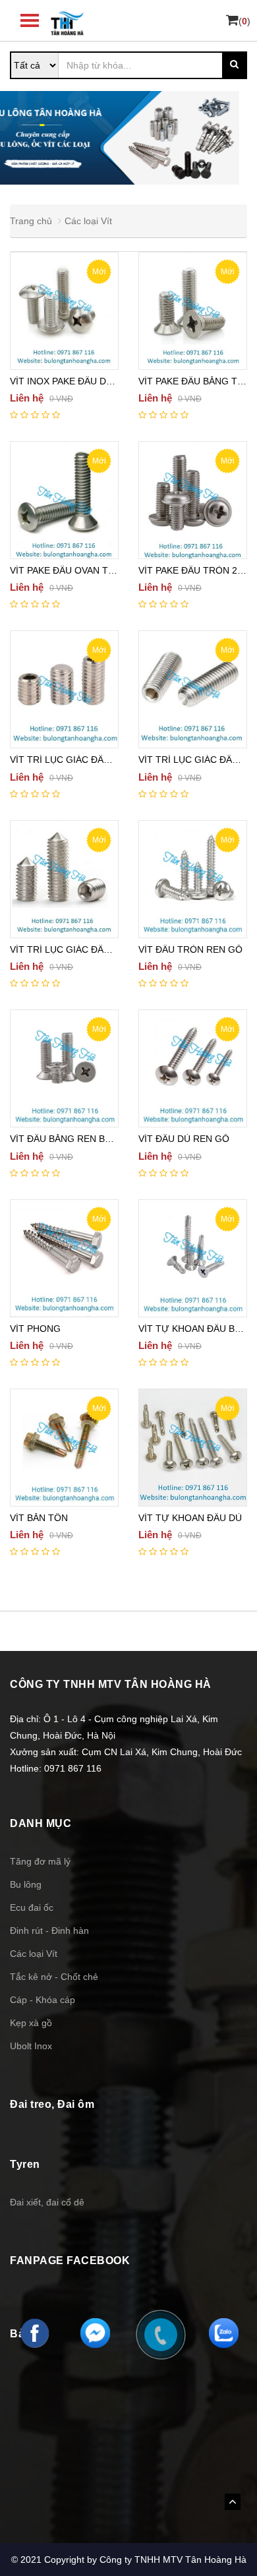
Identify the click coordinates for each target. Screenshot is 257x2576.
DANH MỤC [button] (41, 1823)
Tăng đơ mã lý (40, 1861)
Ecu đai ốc (32, 1907)
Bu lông (26, 1884)
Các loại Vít (88, 221)
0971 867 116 (73, 1768)
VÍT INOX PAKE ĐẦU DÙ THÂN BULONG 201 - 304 (117, 381)
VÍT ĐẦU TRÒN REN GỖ (190, 949)
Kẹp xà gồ (31, 2023)
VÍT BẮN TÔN (39, 1518)
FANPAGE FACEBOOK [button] (70, 2261)
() (244, 21)
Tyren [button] (25, 2164)
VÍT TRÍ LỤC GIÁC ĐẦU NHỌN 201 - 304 (96, 949)
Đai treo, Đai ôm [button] (52, 2104)
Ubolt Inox (31, 2046)
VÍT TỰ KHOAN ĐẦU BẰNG (196, 1329)
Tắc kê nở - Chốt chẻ (54, 1977)
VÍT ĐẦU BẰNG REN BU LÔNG (75, 1139)
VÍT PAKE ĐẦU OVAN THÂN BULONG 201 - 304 (111, 570)
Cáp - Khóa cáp (43, 2000)
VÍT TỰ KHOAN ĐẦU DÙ (190, 1518)
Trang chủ (31, 221)
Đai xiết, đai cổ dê (47, 2202)
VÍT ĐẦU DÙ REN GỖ (184, 1139)
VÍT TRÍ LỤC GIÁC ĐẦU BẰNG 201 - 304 (96, 760)
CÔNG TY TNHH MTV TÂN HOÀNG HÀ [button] (111, 1684)
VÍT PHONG (35, 1329)
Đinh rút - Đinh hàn (49, 1931)
